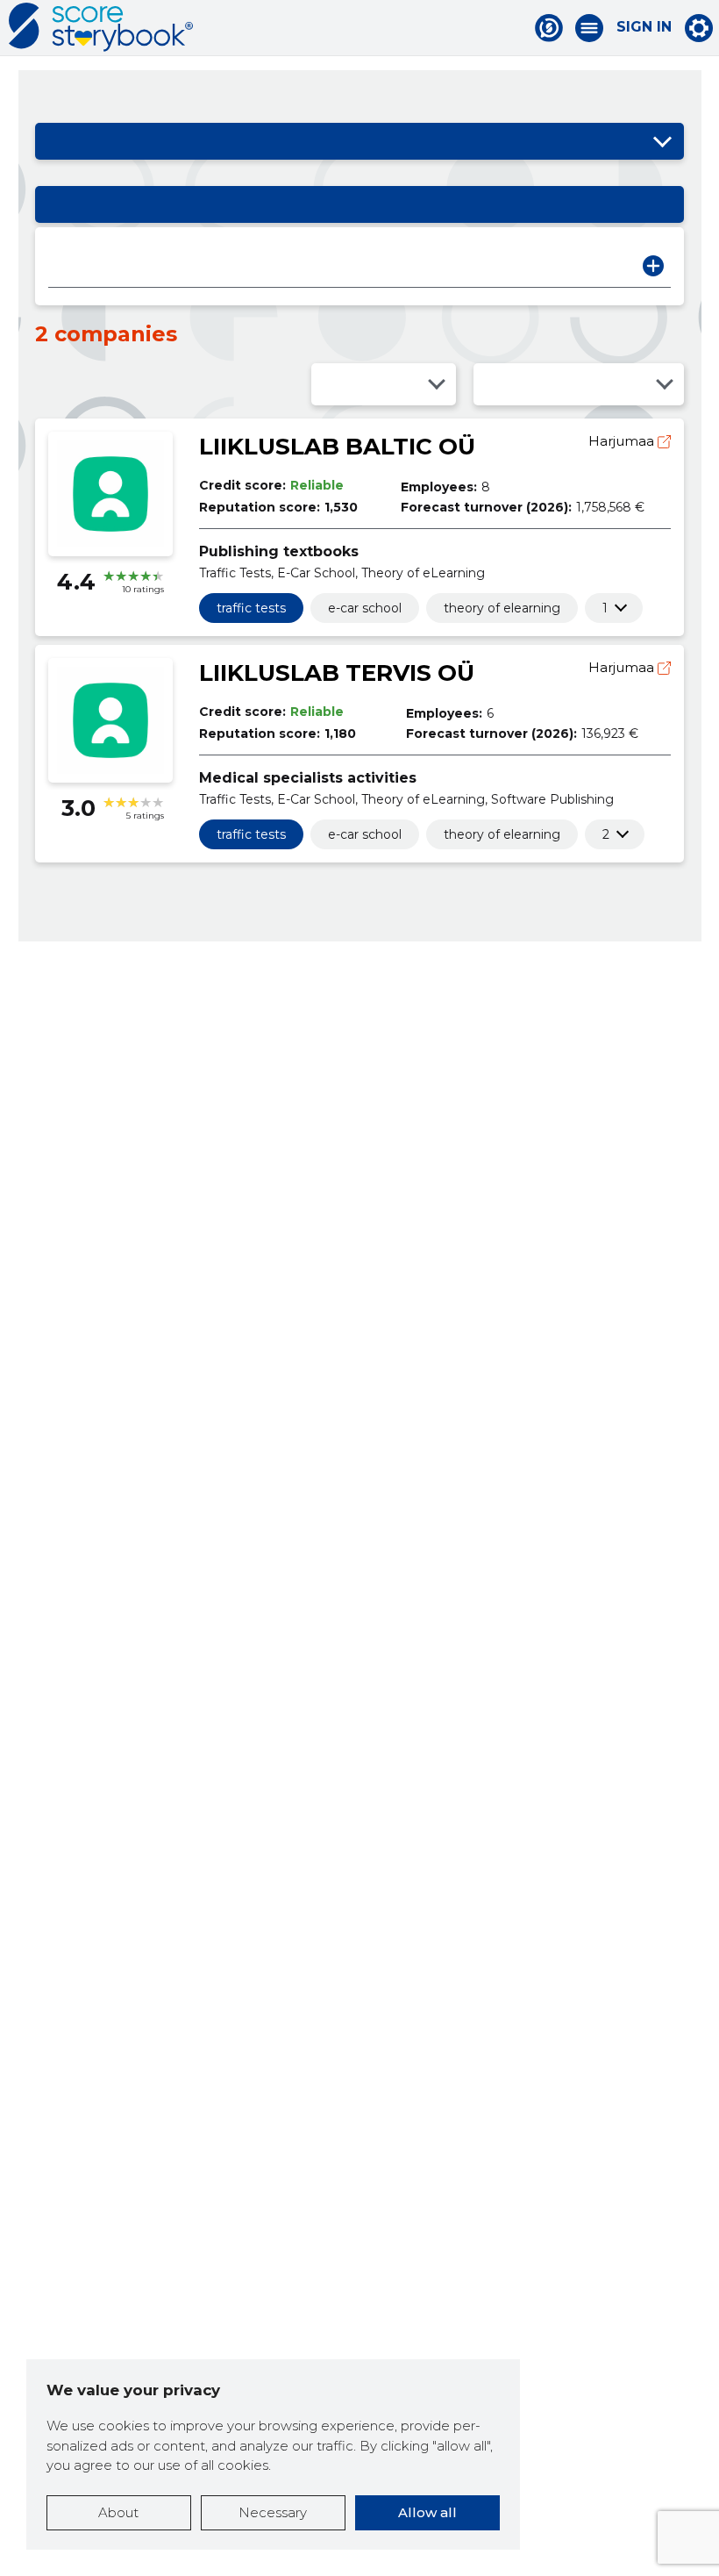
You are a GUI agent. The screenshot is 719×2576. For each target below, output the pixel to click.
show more (605, 608)
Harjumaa (623, 441)
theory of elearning (502, 608)
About (118, 2512)
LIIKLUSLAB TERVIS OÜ (337, 673)
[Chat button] (549, 28)
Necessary (273, 2512)
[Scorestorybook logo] (101, 27)
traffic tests (251, 608)
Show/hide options (662, 141)
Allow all (427, 2512)
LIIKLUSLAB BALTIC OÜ (337, 447)
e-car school (365, 608)
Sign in (644, 27)
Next (653, 266)
